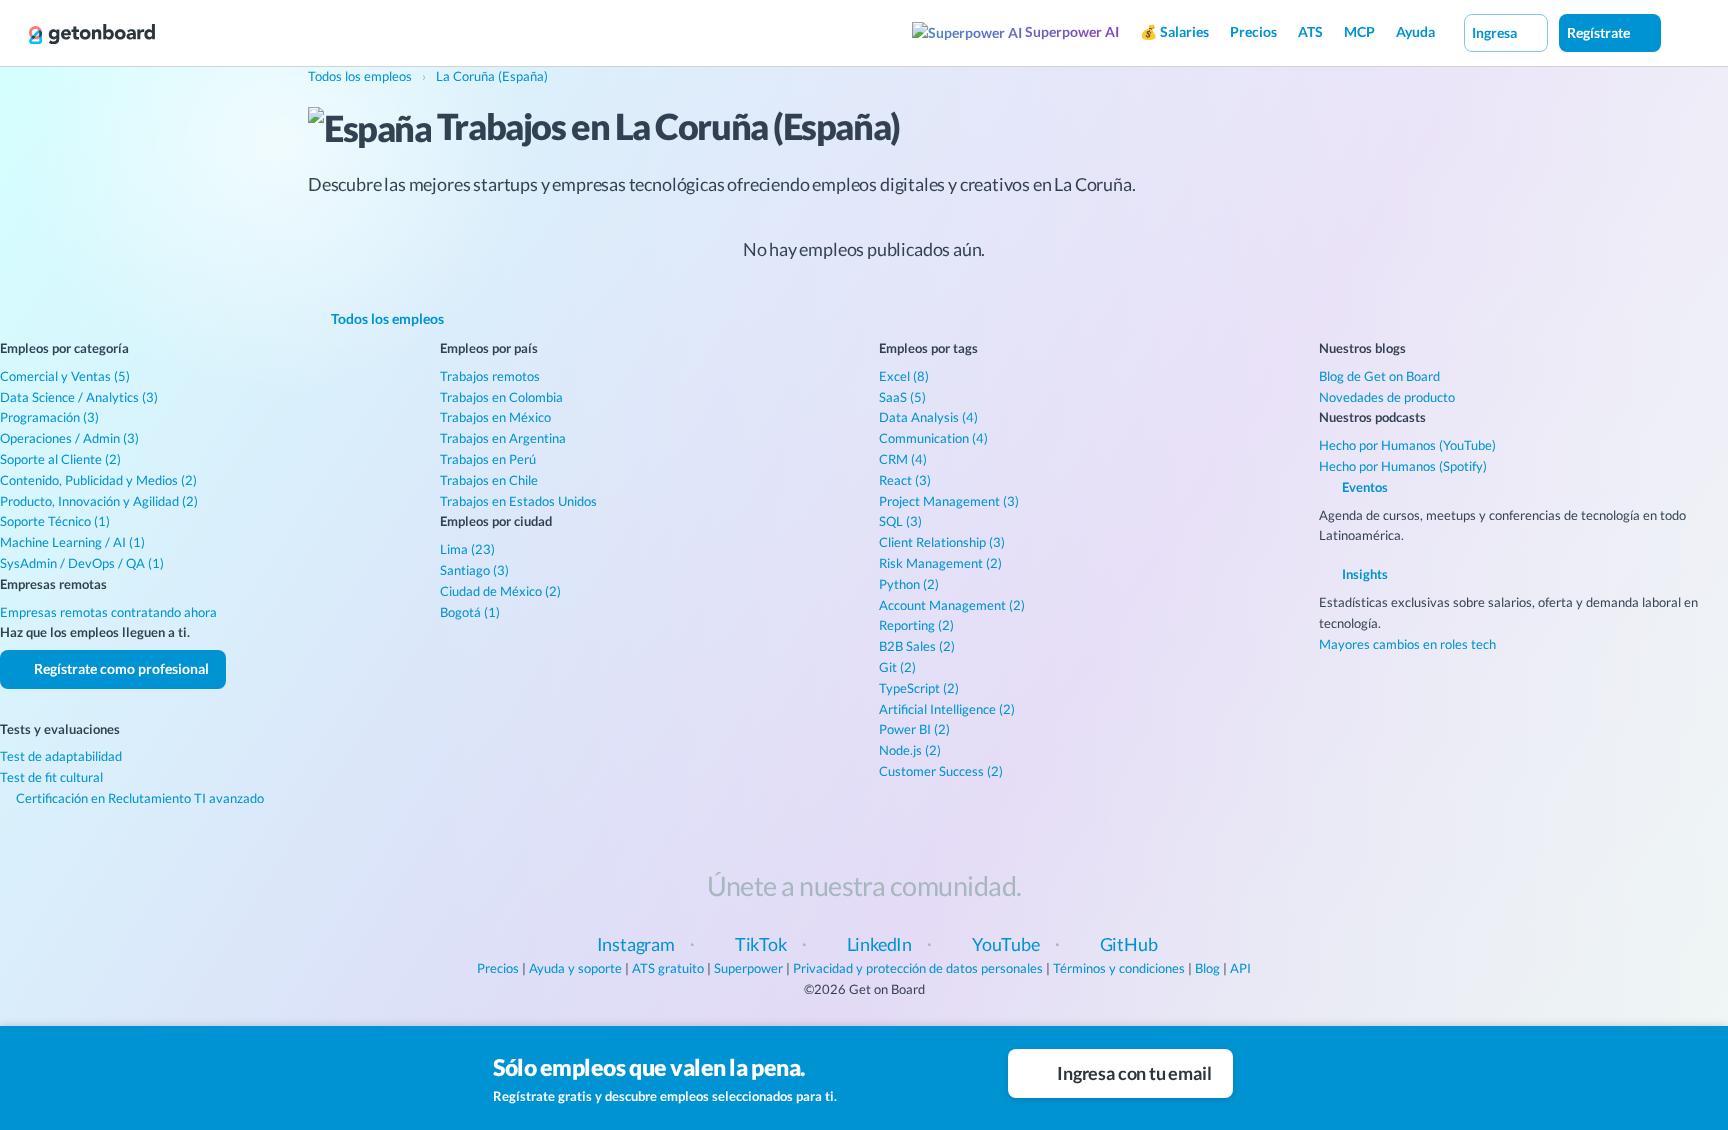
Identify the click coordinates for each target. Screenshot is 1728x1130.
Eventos (1363, 487)
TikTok (761, 944)
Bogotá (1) (470, 612)
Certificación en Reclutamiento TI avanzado (138, 798)
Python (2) (909, 584)
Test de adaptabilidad (61, 756)
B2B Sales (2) (917, 646)
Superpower (748, 968)
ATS (1310, 31)
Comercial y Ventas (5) (65, 376)
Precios (1253, 31)
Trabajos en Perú (488, 459)
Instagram (636, 944)
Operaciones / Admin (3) (69, 438)
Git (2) (897, 667)
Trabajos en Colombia (501, 397)
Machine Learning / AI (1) (72, 542)
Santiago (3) (474, 570)
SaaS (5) (902, 397)
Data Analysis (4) (928, 417)
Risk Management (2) (940, 563)
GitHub (1129, 944)
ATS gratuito (668, 968)
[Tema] (1682, 32)
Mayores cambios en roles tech (1407, 644)
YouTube (1006, 944)
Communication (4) (933, 438)
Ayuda (1415, 31)
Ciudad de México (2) (500, 591)
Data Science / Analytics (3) (79, 397)
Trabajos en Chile (489, 480)
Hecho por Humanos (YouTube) (1407, 445)
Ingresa (1496, 32)
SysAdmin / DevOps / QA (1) (82, 563)
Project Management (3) (949, 501)
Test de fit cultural (51, 777)
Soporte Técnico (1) (55, 521)
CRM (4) (903, 459)
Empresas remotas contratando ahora (108, 612)
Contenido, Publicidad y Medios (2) (98, 480)
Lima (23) (467, 549)
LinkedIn (880, 944)
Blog (1207, 968)
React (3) (905, 480)
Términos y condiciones (1119, 968)
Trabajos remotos (490, 376)
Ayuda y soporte (575, 968)
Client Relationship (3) (942, 542)
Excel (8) (904, 376)
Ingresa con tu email (1132, 1073)
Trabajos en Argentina (503, 438)
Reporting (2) (916, 625)
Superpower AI (1070, 31)
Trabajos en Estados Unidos (518, 501)
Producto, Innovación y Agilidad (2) (99, 501)
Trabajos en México (495, 417)
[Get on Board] (92, 34)
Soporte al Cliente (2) (60, 459)
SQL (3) (900, 521)
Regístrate (1600, 32)
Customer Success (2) (941, 771)
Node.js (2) (910, 750)
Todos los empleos (386, 318)
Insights (1363, 574)
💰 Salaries (1174, 31)
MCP (1359, 31)
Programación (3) (49, 417)
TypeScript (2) (919, 688)
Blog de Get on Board (1379, 376)
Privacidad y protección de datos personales (918, 968)
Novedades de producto (1387, 397)
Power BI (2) (914, 729)
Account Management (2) (952, 605)
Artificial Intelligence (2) (947, 709)
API (1240, 968)
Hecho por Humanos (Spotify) (1403, 466)
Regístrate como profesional (120, 668)
